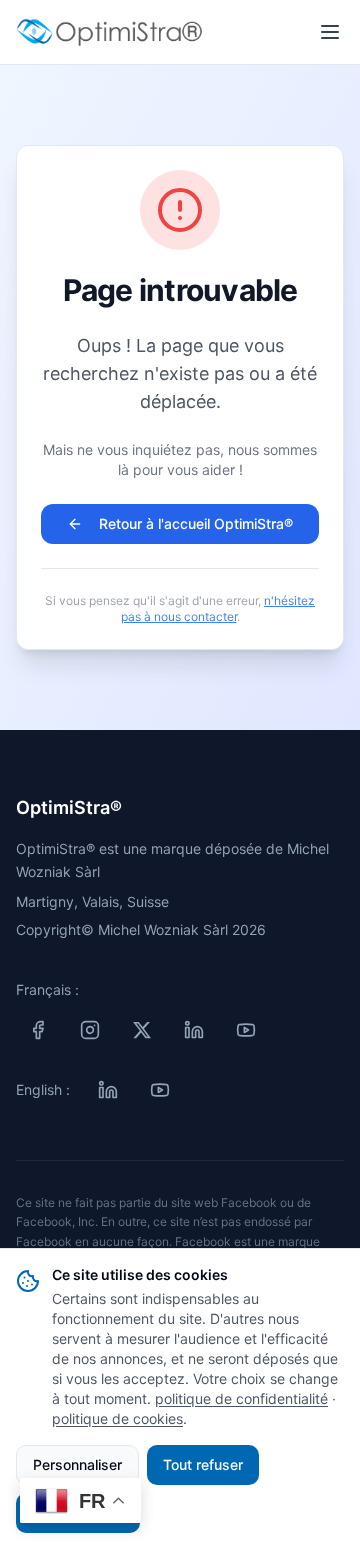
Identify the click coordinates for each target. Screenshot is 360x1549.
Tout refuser (203, 1464)
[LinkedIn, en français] (194, 1030)
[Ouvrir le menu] (330, 32)
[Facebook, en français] (38, 1030)
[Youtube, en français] (246, 1030)
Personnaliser (77, 1464)
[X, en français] (142, 1030)
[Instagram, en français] (90, 1030)
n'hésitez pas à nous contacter (218, 608)
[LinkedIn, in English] (108, 1090)
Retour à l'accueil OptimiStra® (196, 523)
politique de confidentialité (241, 1398)
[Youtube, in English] (160, 1090)
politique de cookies (117, 1418)
